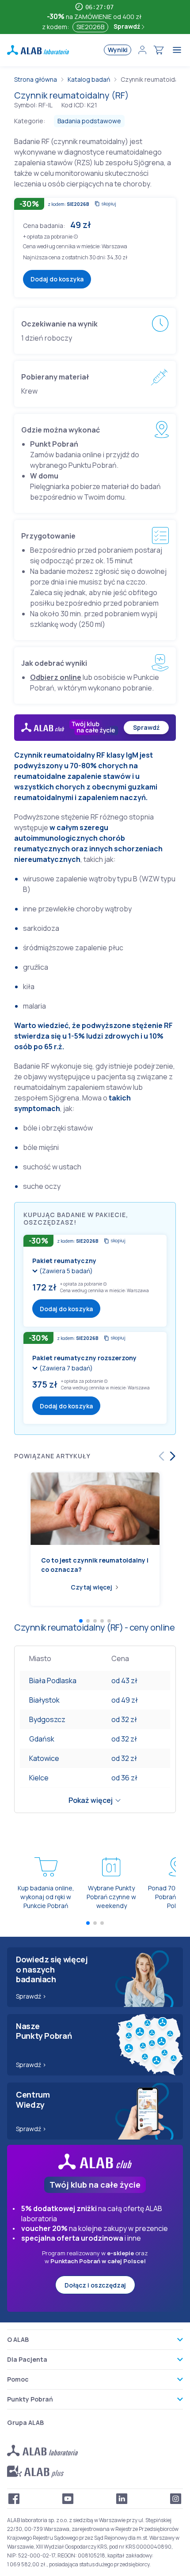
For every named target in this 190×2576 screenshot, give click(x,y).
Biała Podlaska (53, 1681)
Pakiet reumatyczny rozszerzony (84, 1358)
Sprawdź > (31, 1996)
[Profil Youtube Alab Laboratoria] (68, 2499)
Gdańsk (42, 1739)
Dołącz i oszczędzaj (95, 2285)
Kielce (39, 1778)
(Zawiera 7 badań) (66, 1368)
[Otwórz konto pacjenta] (142, 50)
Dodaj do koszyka (57, 279)
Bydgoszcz (47, 1719)
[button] (76, 236)
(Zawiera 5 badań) (66, 1271)
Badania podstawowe (89, 121)
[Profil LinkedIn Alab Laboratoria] (122, 2499)
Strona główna (36, 79)
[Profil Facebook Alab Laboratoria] (14, 2499)
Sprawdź (127, 26)
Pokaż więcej (91, 1800)
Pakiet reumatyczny (64, 1261)
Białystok (44, 1700)
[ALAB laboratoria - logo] (38, 50)
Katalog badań (89, 79)
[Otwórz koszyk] (159, 50)
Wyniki (118, 50)
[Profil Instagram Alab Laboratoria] (176, 2499)
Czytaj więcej (91, 1587)
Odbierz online (56, 677)
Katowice (44, 1758)
